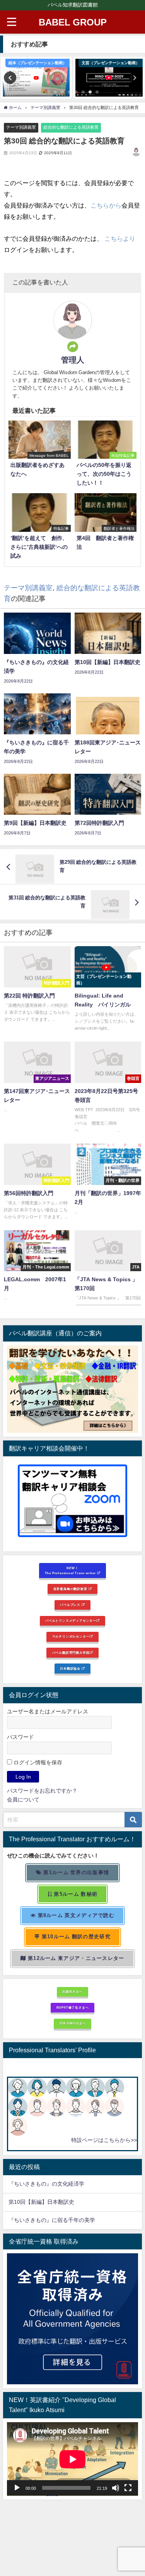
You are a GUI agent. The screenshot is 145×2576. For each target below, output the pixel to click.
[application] (72, 2459)
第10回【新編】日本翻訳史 (41, 2202)
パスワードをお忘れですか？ (42, 1791)
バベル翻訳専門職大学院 (71, 1653)
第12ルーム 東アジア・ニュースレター (75, 1958)
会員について (23, 1800)
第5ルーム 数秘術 (75, 1894)
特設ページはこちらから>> (104, 2140)
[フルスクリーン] (128, 2488)
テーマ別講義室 (21, 127)
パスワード (20, 1737)
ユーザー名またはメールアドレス (48, 1711)
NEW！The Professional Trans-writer (71, 1571)
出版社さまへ (72, 1992)
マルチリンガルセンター (71, 1636)
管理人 (73, 360)
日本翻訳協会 (71, 1669)
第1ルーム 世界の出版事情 (75, 1872)
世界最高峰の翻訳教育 (71, 1589)
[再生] (17, 2488)
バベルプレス (71, 1605)
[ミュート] (116, 2488)
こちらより (120, 238)
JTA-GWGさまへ (72, 2023)
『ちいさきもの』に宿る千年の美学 (52, 2220)
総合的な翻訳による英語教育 (71, 127)
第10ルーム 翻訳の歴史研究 (75, 1937)
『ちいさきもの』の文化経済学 (52, 2184)
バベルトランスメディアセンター (71, 1621)
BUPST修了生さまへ (73, 2007)
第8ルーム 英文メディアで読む (75, 1915)
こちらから (106, 205)
